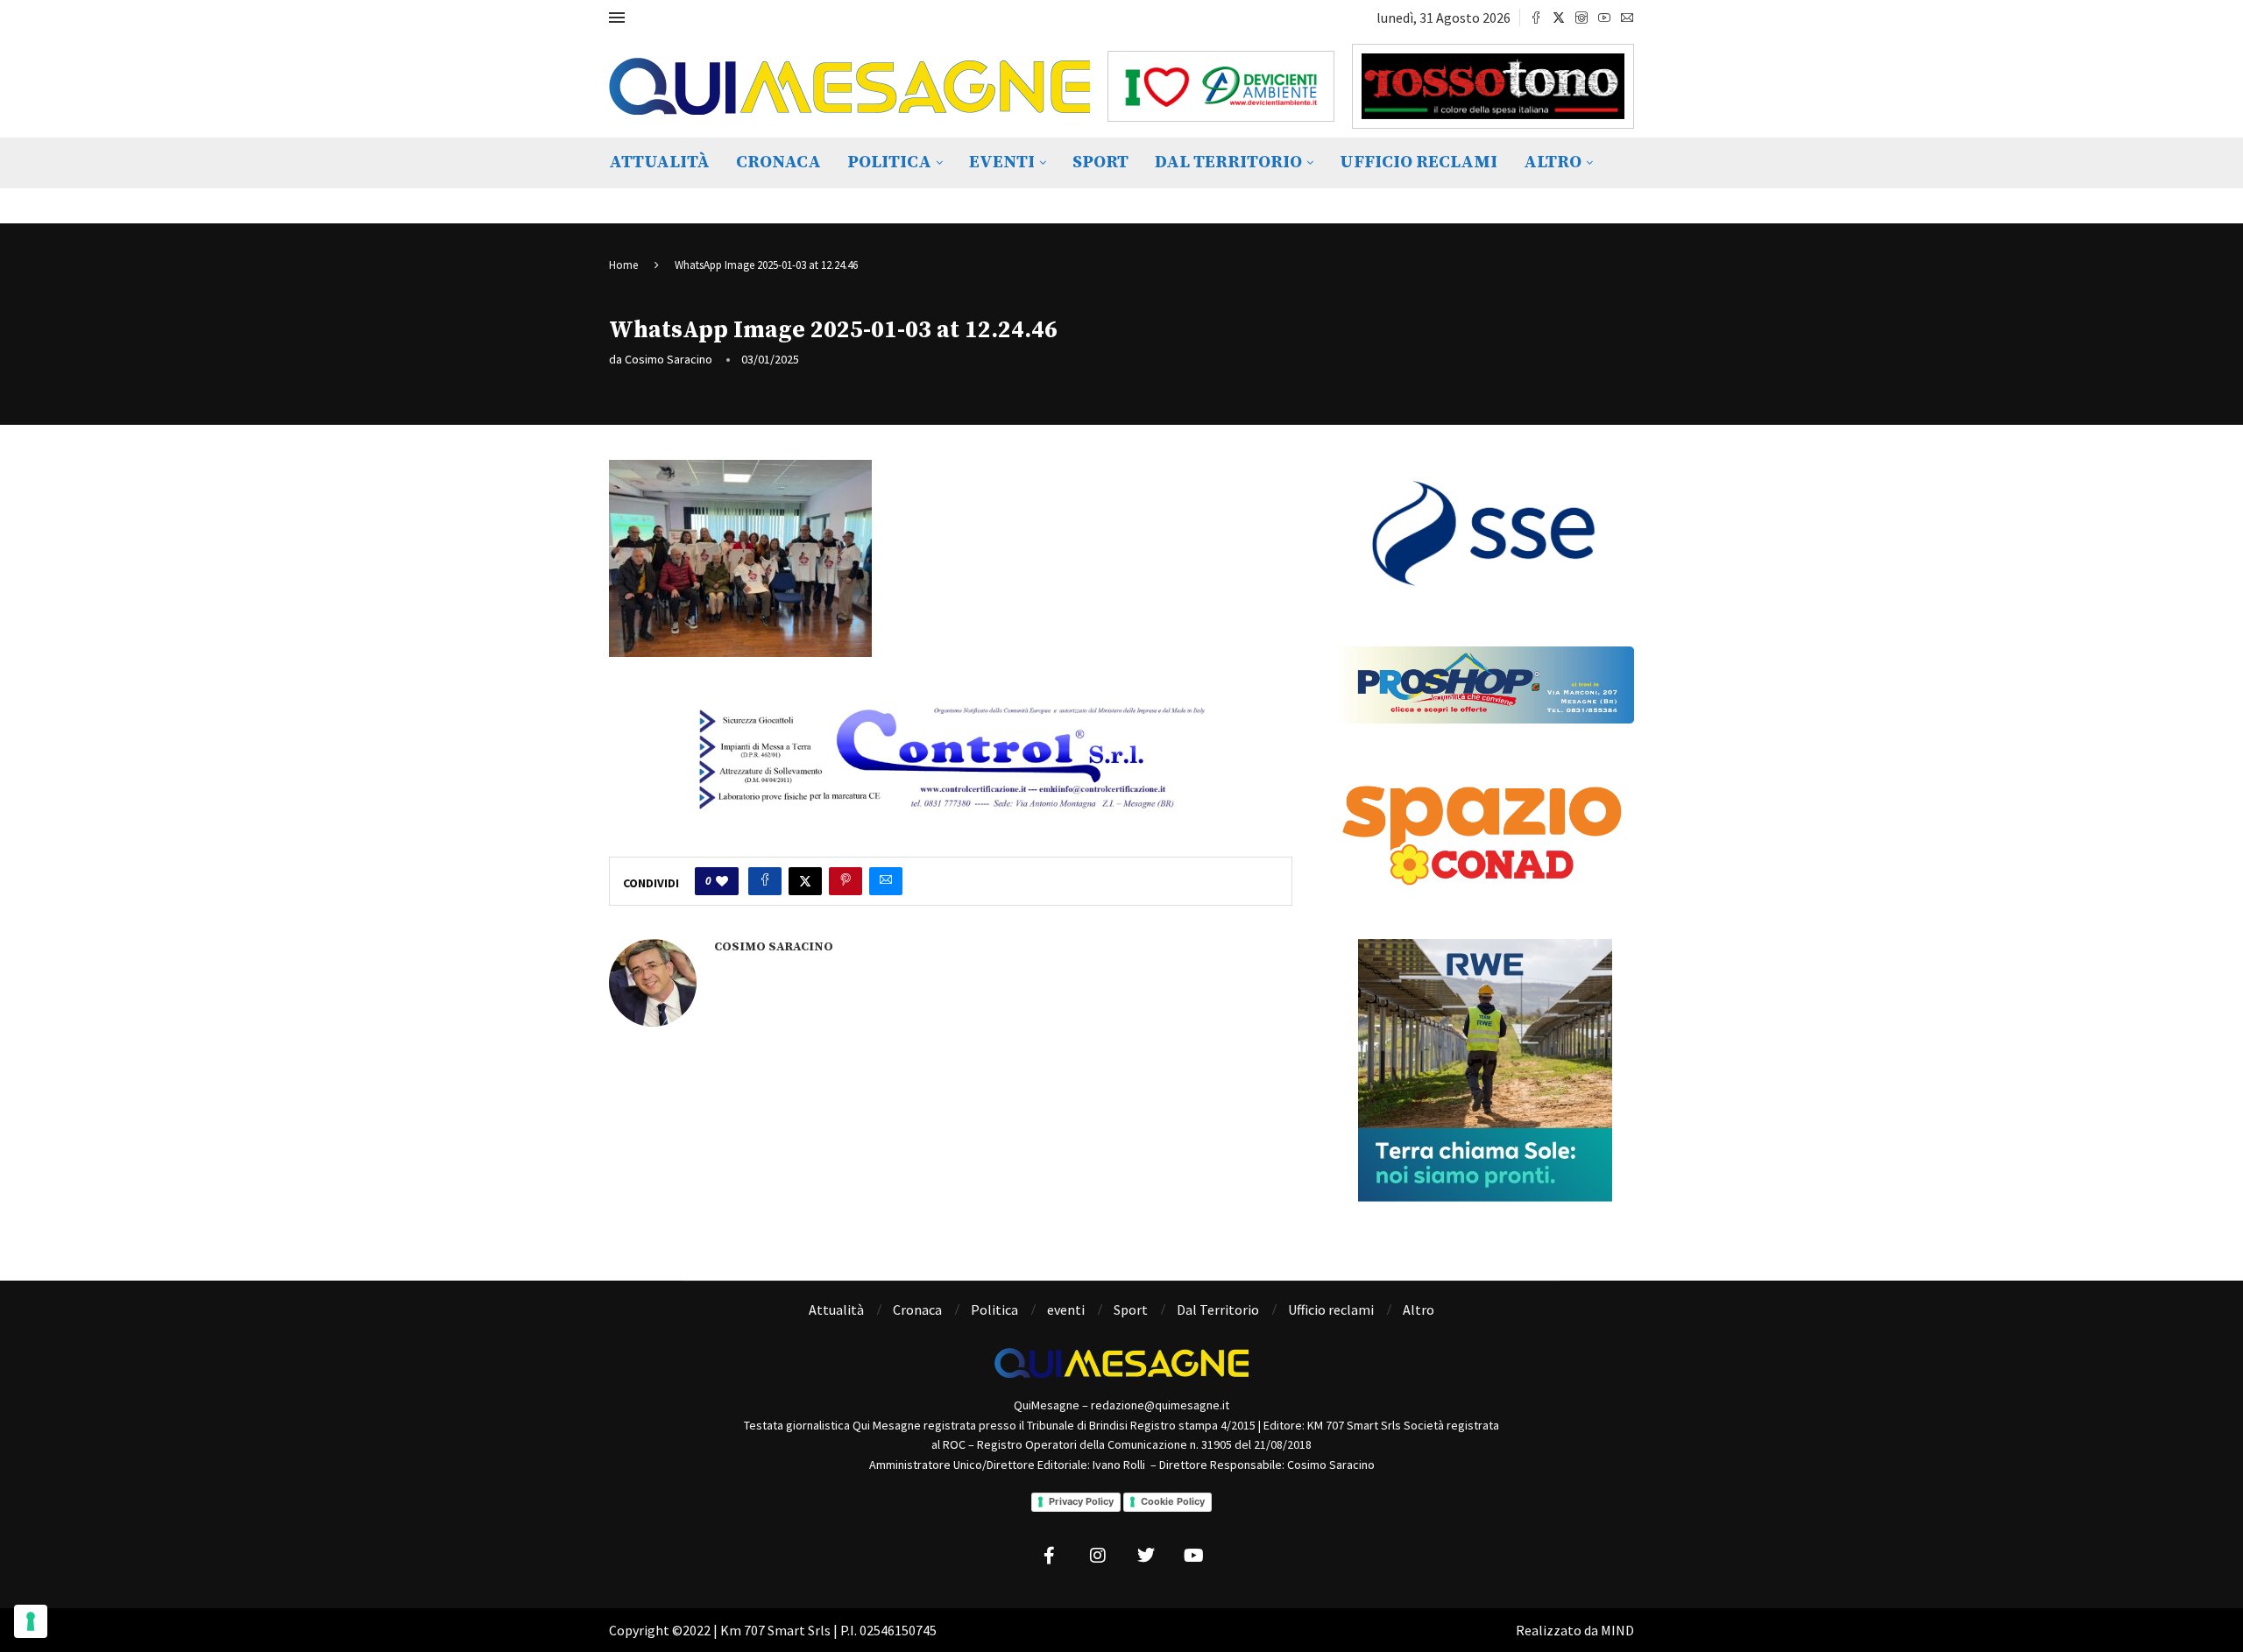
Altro (1553, 162)
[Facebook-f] (1050, 1556)
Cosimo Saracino (669, 359)
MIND (1617, 1630)
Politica (889, 162)
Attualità (659, 162)
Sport (1100, 162)
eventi (1002, 162)
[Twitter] (1559, 18)
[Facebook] (1536, 18)
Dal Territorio (1228, 162)
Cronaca (778, 162)
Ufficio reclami (1419, 162)
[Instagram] (1581, 18)
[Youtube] (1604, 18)
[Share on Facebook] (765, 881)
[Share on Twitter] (805, 881)
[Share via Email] (886, 881)
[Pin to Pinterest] (846, 881)
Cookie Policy (1173, 1501)
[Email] (1627, 18)
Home (623, 265)
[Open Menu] (617, 18)
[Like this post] (722, 881)
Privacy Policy (1081, 1501)
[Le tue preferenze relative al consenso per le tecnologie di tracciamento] (31, 1621)
